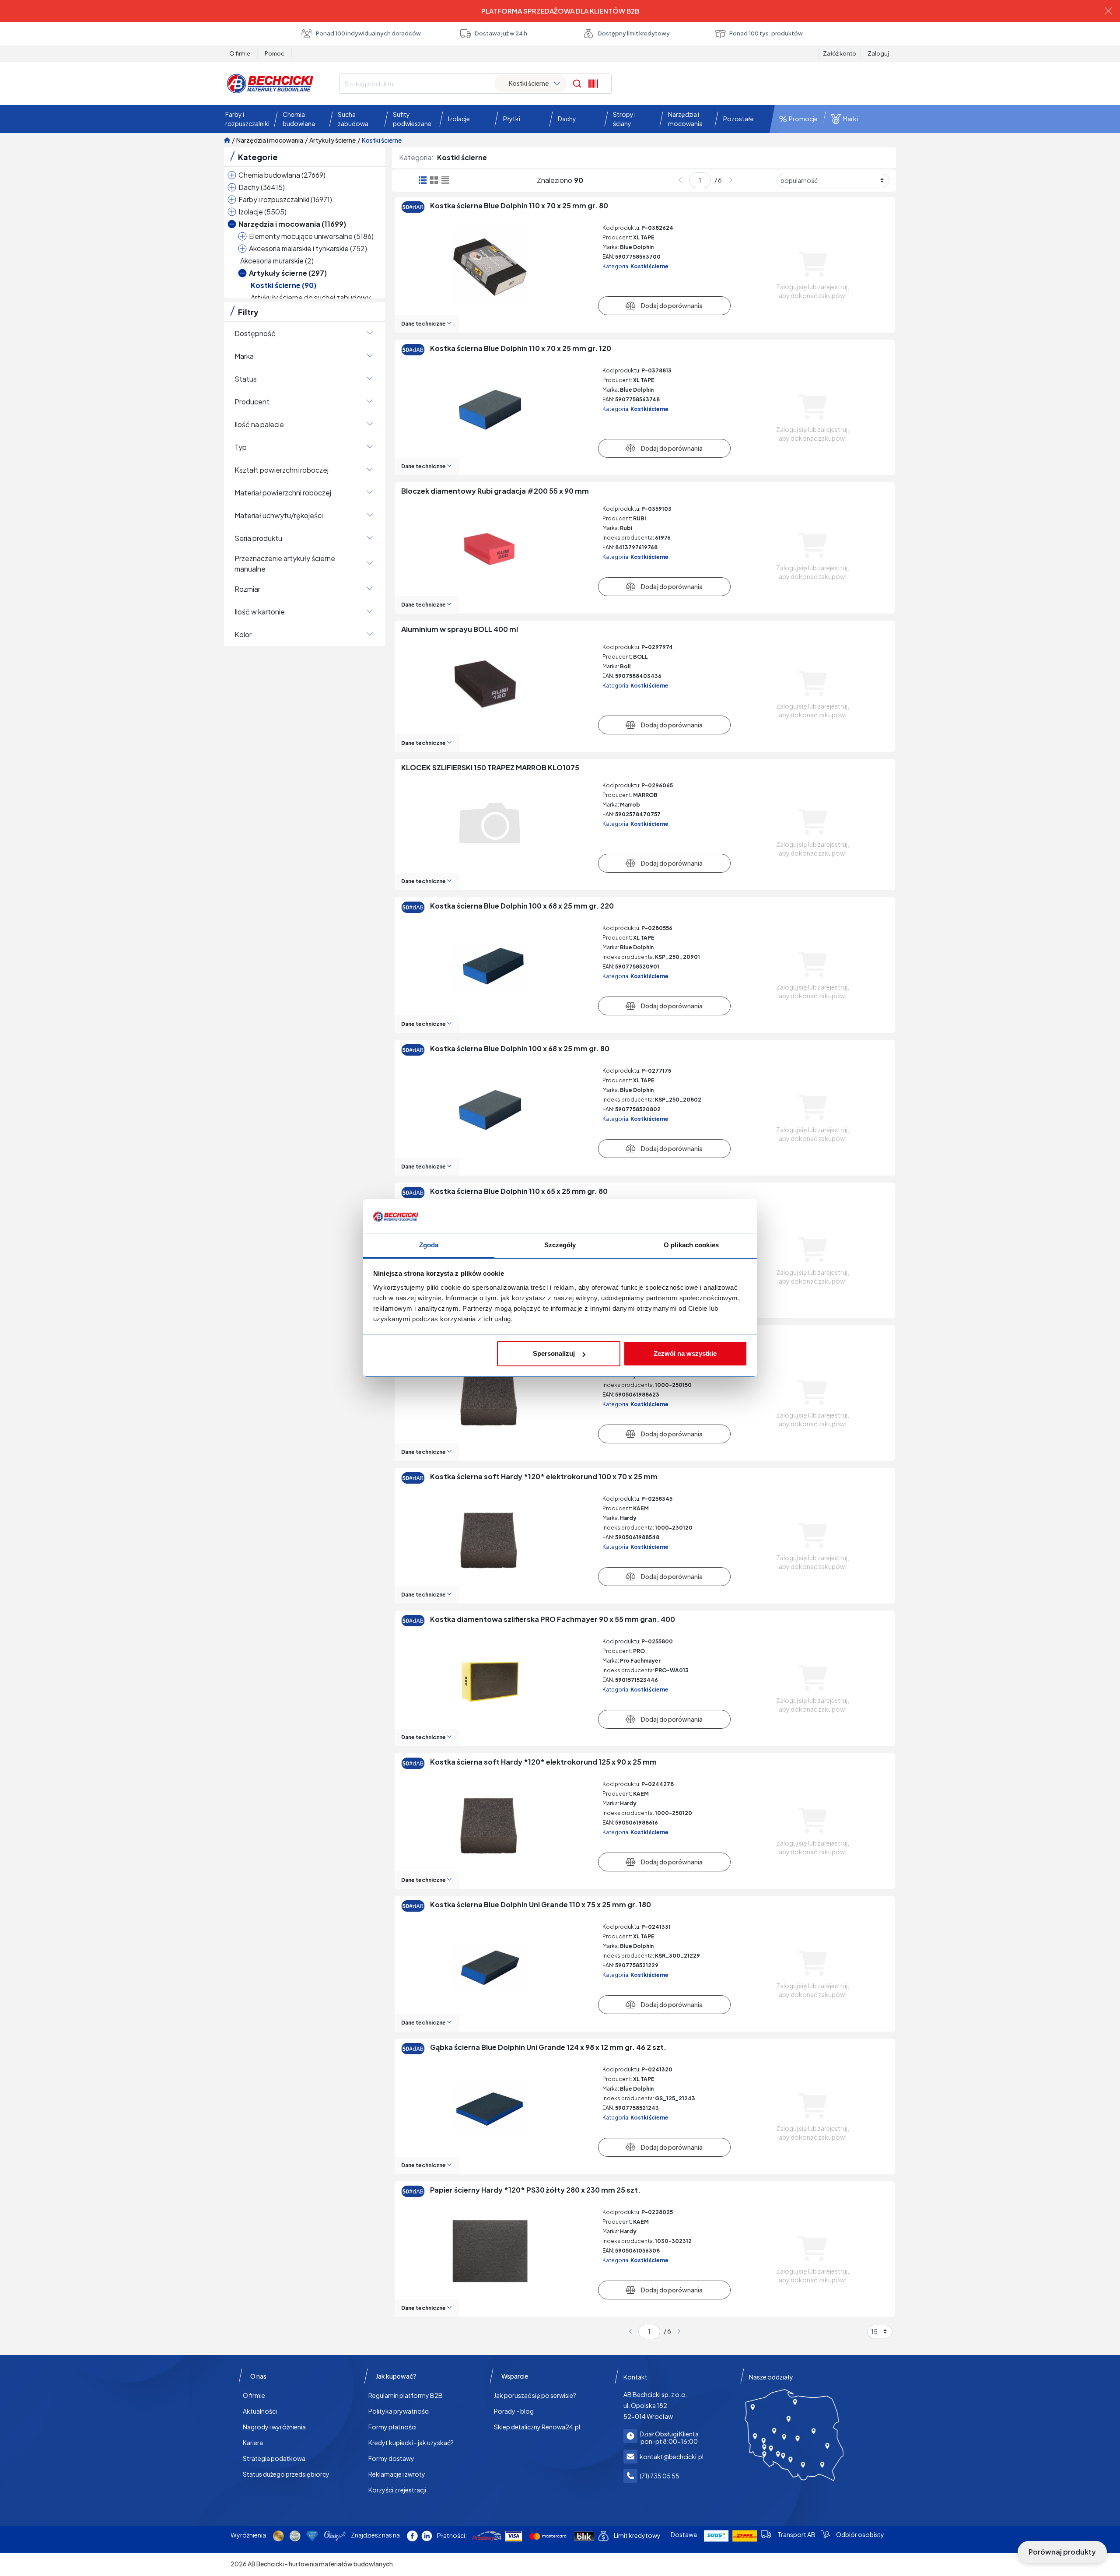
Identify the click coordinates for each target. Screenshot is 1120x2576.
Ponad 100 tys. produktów (766, 33)
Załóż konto (840, 53)
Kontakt (635, 2377)
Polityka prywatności (399, 2411)
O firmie (240, 53)
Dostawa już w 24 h (501, 33)
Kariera (253, 2443)
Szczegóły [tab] (560, 1245)
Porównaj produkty (1062, 2552)
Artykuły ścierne (332, 140)
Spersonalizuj (554, 1353)
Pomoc (275, 53)
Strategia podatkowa (274, 2458)
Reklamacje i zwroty (397, 2474)
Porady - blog (514, 2411)
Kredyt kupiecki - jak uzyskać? (411, 2443)
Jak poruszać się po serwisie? (535, 2395)
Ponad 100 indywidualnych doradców (368, 33)
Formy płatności (392, 2427)
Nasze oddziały (771, 2377)
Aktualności (260, 2411)
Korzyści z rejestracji (397, 2490)
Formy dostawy (391, 2458)
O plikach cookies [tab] (691, 1245)
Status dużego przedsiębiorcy (286, 2474)
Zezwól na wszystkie (685, 1353)
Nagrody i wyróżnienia (274, 2427)
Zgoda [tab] (429, 1245)
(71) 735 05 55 (660, 2476)
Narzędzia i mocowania (270, 140)
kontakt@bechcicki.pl (672, 2457)
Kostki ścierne (382, 140)
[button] (245, 119)
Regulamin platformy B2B (406, 2395)
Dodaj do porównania (664, 305)
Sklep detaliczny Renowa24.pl (537, 2427)
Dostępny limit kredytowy (634, 33)
